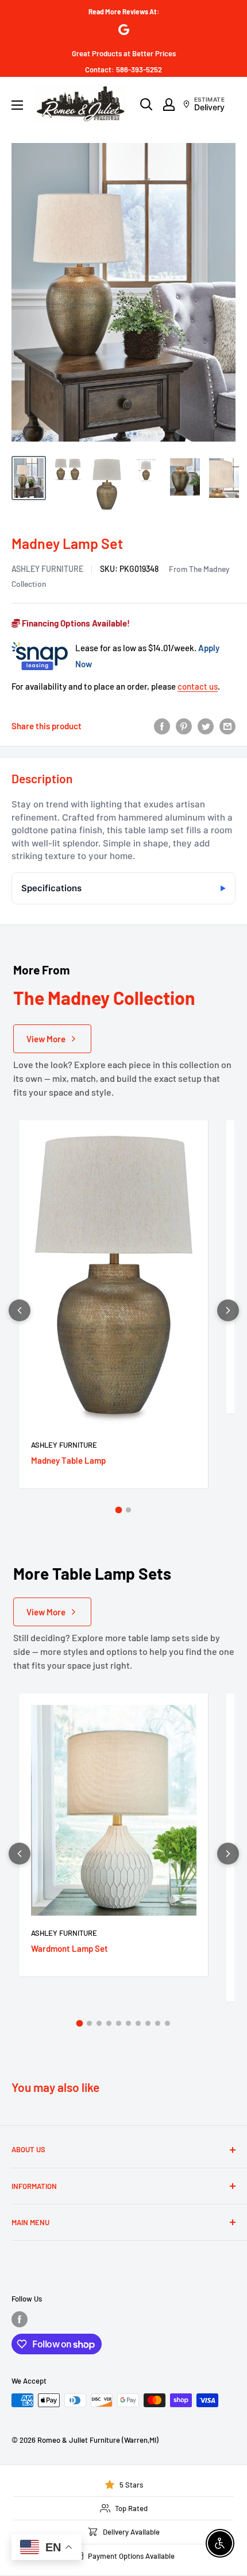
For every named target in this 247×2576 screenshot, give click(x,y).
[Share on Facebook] (162, 726)
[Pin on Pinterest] (184, 726)
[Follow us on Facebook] (20, 2319)
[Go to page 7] (138, 2023)
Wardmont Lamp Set (70, 1948)
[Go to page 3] (99, 2023)
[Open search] (146, 105)
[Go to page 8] (148, 2023)
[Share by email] (227, 726)
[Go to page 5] (119, 2023)
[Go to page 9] (158, 2023)
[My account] (169, 105)
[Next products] (228, 1310)
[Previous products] (20, 1310)
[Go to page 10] (167, 2023)
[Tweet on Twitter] (206, 726)
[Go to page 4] (109, 2023)
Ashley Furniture (47, 569)
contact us (198, 686)
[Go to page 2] (128, 1510)
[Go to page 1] (119, 1510)
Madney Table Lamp (68, 1460)
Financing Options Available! (75, 623)
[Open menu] (17, 105)
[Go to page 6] (128, 2023)
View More (46, 1039)
